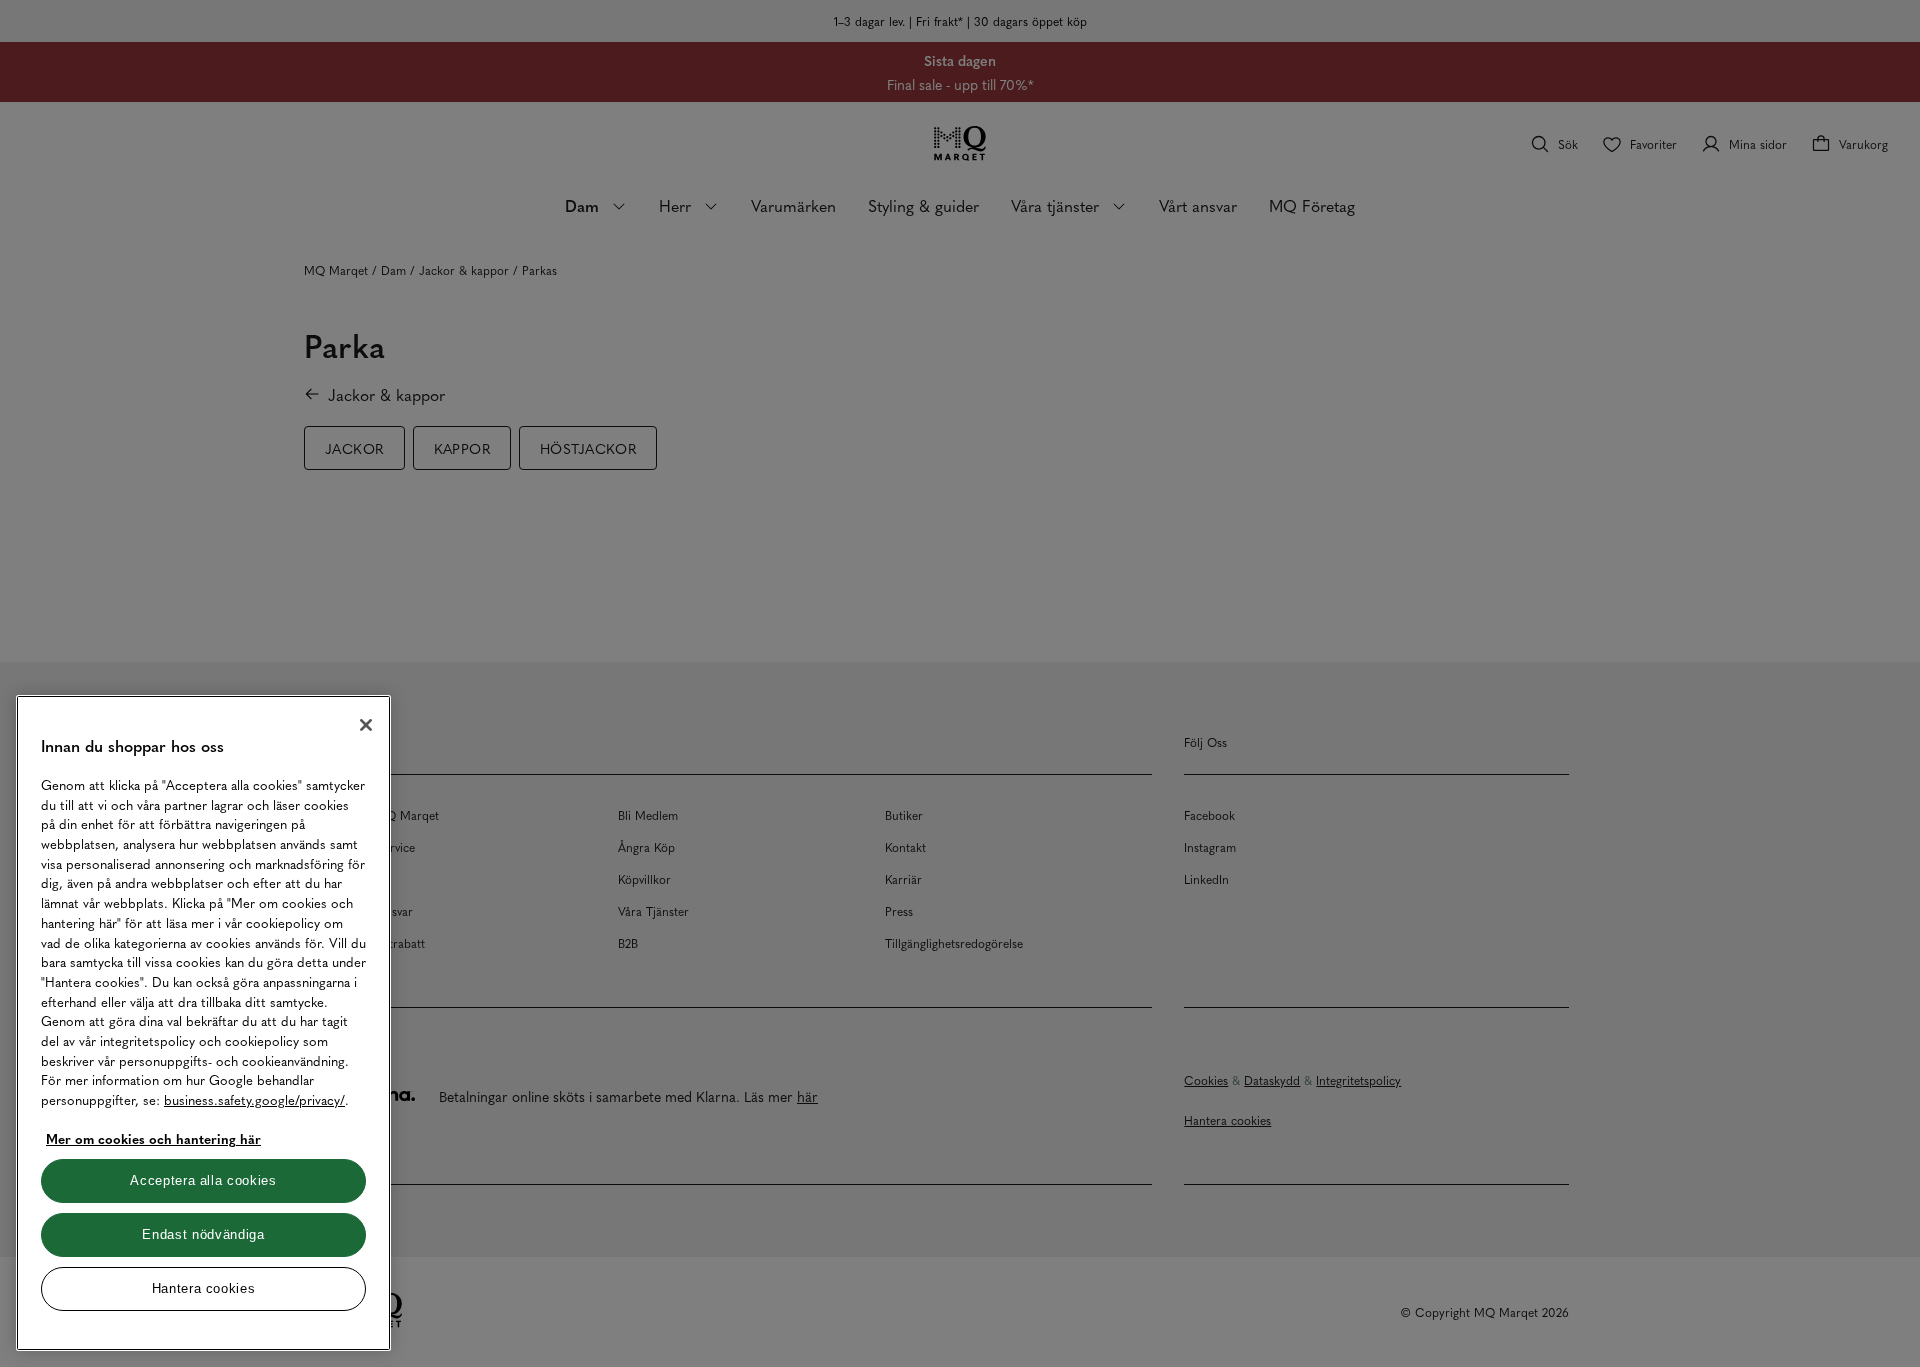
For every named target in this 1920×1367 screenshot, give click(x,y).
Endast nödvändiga (203, 1234)
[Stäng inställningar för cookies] (366, 725)
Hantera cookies (204, 1288)
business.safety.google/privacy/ (254, 1099)
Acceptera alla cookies (203, 1180)
